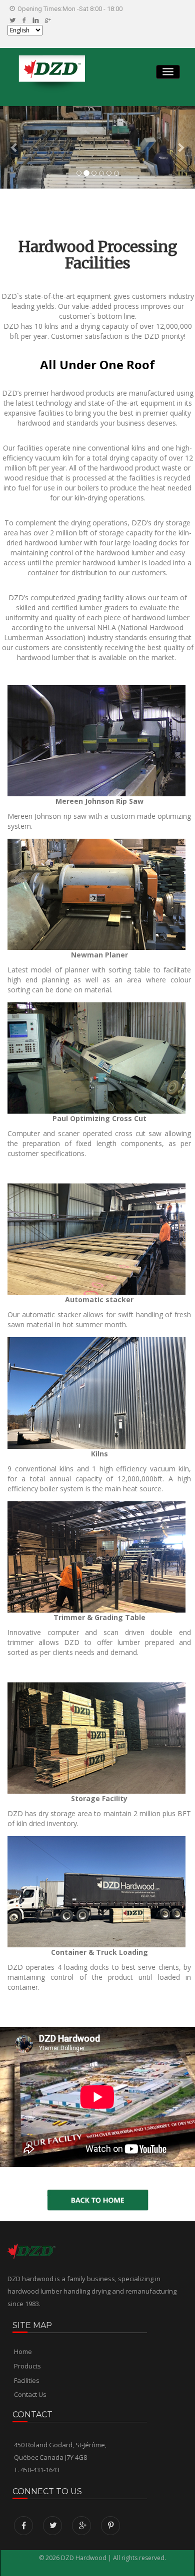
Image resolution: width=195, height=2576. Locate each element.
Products (27, 2366)
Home (23, 2351)
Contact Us (30, 2394)
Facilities (27, 2380)
